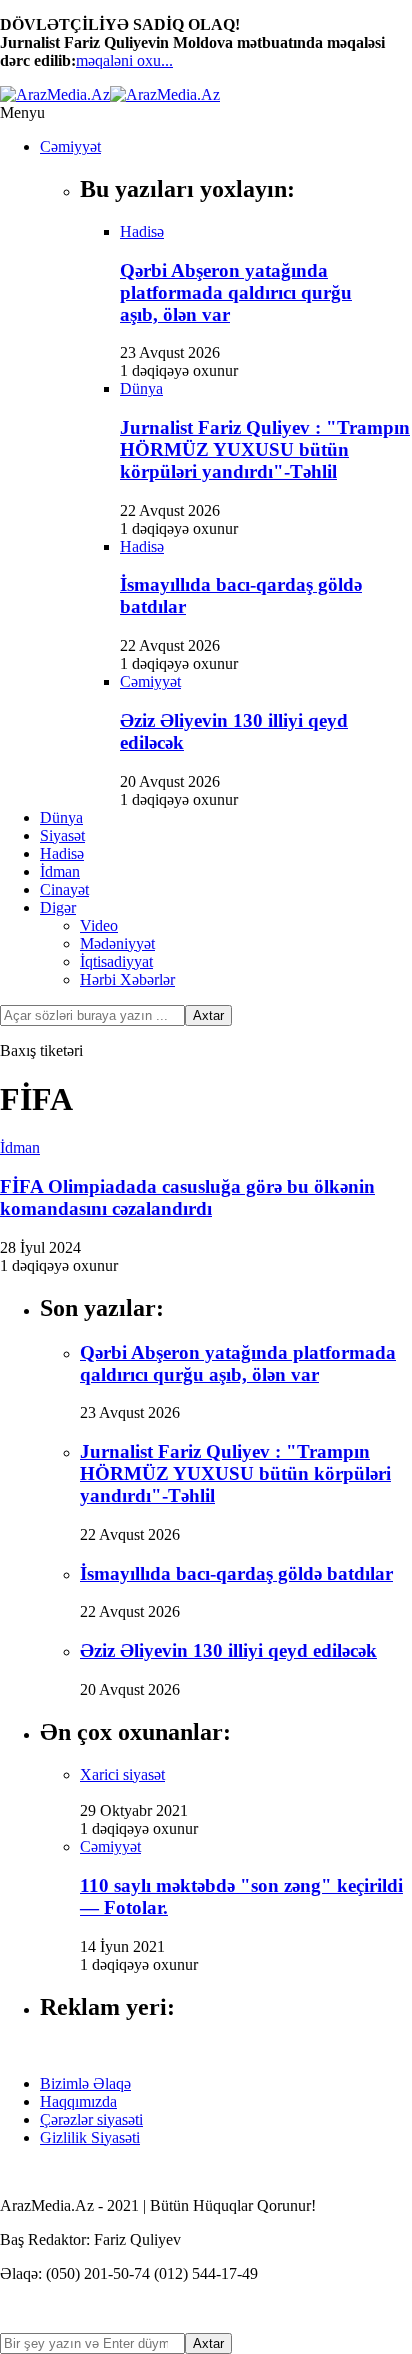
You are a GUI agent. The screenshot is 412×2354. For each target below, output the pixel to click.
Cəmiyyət (70, 146)
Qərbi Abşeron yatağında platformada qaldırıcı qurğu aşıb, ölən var (236, 292)
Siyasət (62, 835)
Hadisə (62, 853)
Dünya (61, 817)
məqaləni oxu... (124, 60)
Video (99, 925)
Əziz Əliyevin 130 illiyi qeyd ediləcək (228, 1650)
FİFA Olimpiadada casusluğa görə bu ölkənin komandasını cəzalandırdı (187, 1197)
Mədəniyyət (117, 943)
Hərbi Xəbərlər (127, 979)
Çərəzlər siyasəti (91, 2119)
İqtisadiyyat (116, 961)
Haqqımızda (78, 2101)
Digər (58, 907)
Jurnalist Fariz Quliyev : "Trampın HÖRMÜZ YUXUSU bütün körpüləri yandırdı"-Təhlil (265, 449)
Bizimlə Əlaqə (85, 2083)
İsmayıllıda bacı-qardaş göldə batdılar (236, 1573)
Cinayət (64, 889)
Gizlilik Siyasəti (90, 2137)
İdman (60, 871)
